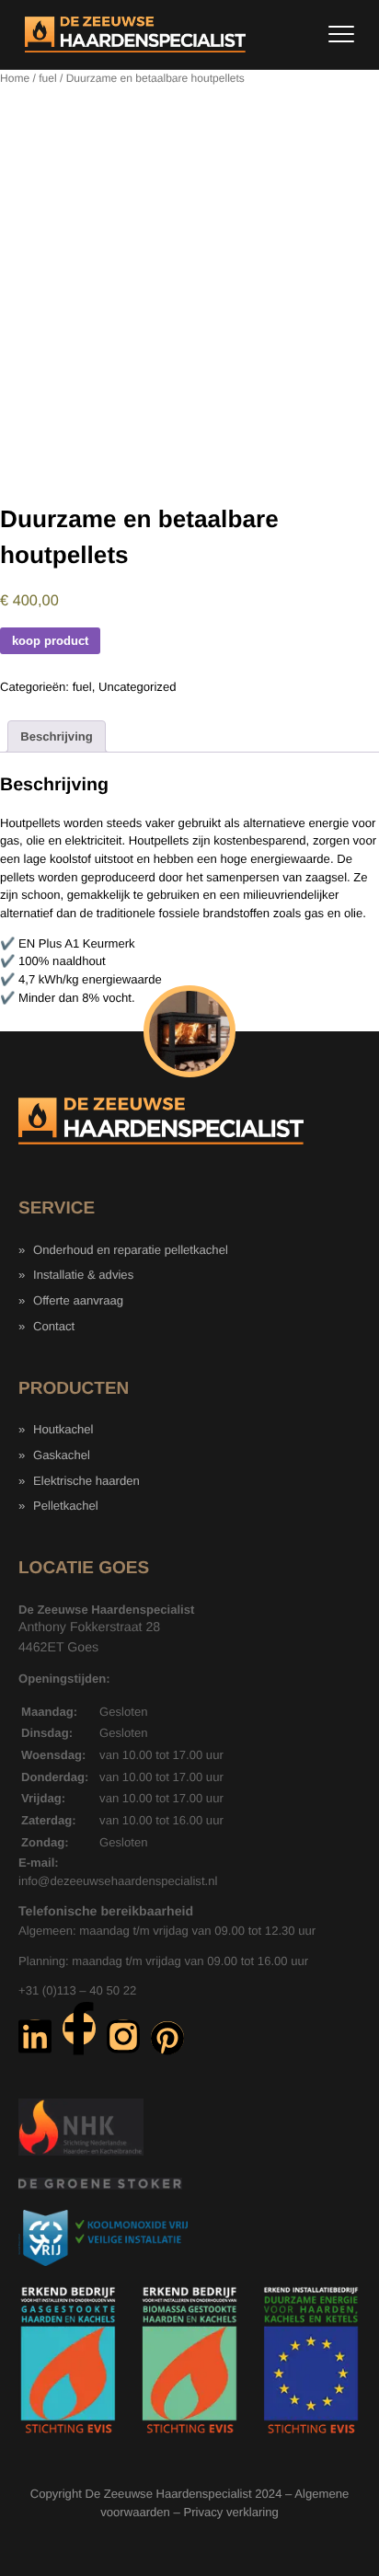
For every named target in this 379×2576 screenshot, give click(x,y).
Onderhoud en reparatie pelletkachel (131, 1250)
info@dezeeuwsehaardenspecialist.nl (118, 1881)
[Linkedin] (35, 2036)
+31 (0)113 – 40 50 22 (77, 1990)
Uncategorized (137, 687)
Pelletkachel (66, 1506)
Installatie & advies (83, 1275)
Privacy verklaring (230, 2512)
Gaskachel (62, 1455)
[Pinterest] (167, 2038)
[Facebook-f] (79, 2029)
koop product (50, 641)
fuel (47, 78)
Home (15, 78)
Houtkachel (63, 1429)
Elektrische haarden (86, 1481)
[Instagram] (123, 2036)
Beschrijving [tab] (57, 736)
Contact (54, 1326)
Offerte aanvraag (78, 1300)
